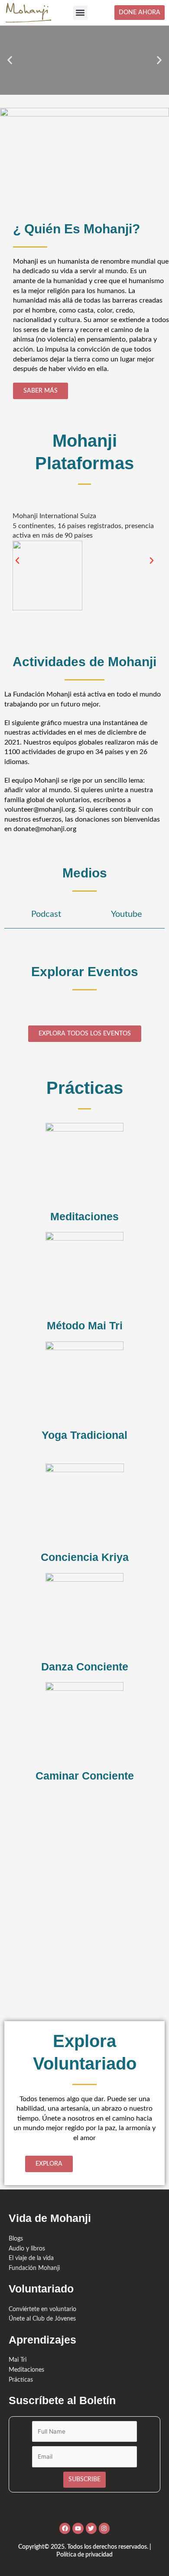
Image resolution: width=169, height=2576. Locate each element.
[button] (80, 13)
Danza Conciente (85, 1667)
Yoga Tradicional (84, 1435)
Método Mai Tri (85, 1325)
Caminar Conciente (85, 1776)
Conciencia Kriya (85, 1557)
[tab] (44, 915)
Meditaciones (84, 1216)
